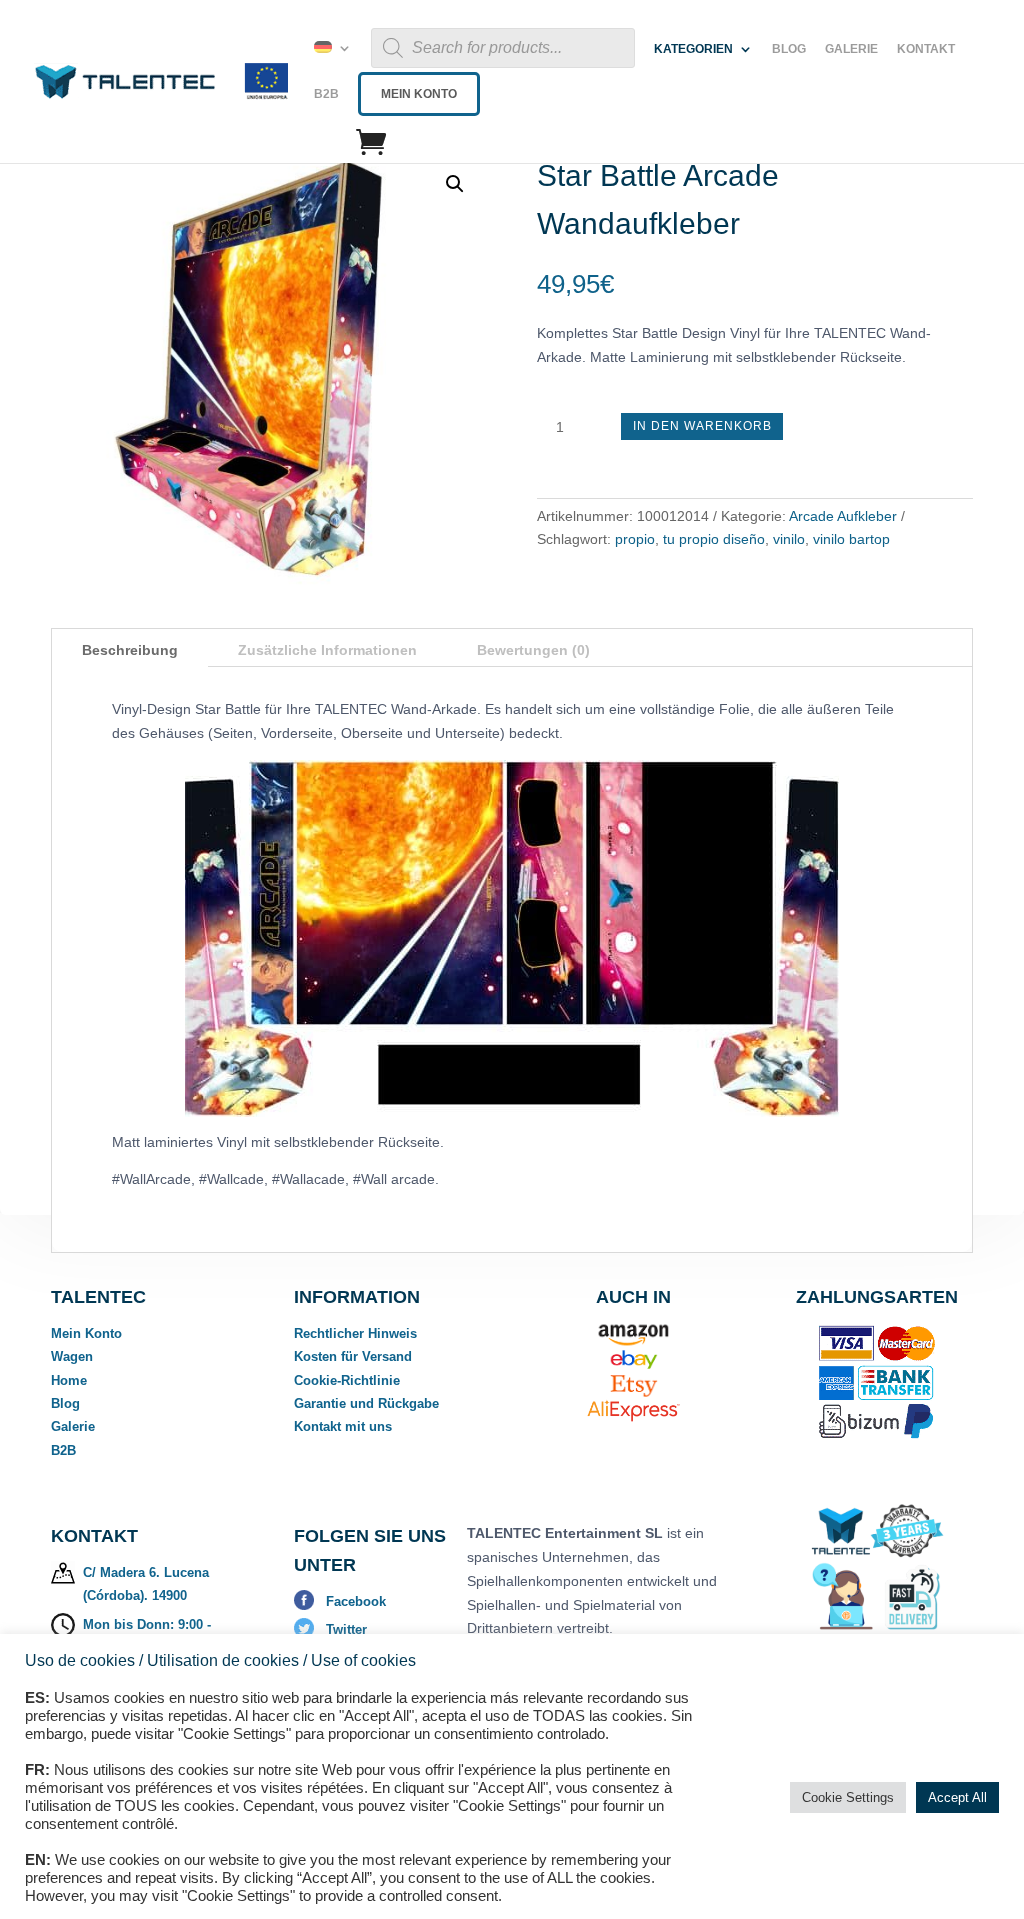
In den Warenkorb (702, 426)
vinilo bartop (851, 539)
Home (69, 1380)
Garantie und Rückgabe (366, 1403)
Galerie (851, 49)
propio (635, 539)
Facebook (356, 1601)
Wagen (72, 1356)
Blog (789, 49)
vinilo (789, 539)
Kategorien (693, 49)
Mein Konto (419, 94)
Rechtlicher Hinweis (355, 1333)
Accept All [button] (957, 1797)
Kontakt (926, 49)
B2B (326, 94)
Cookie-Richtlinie (347, 1380)
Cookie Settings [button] (848, 1797)
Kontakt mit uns (343, 1426)
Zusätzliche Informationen (327, 650)
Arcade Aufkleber (843, 516)
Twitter (346, 1629)
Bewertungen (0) (533, 650)
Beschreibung (130, 650)
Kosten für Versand (353, 1356)
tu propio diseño (714, 539)
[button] (455, 184)
